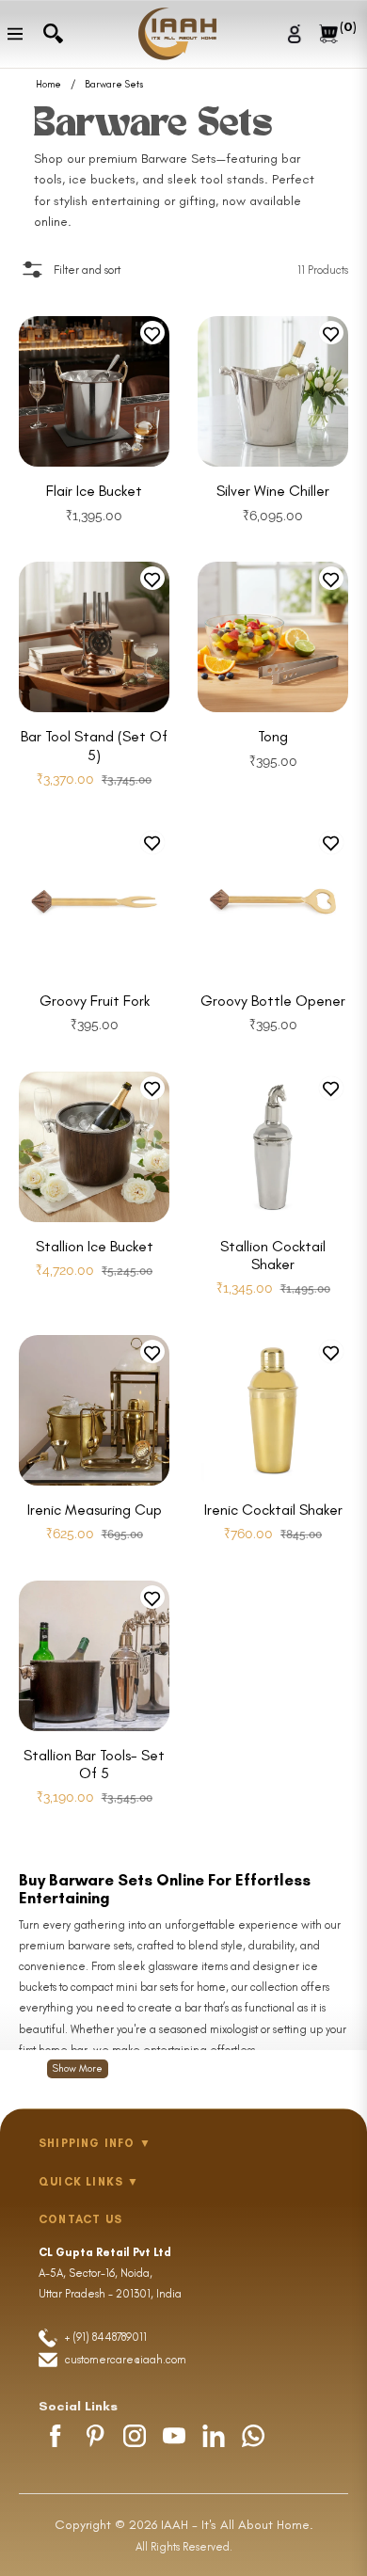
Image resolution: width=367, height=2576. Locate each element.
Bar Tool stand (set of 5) (94, 745)
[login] (297, 33)
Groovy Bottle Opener (273, 1001)
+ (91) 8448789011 (104, 2337)
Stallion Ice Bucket (95, 1246)
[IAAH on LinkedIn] (214, 2436)
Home (48, 85)
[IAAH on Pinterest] (95, 2436)
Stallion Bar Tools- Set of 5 (94, 1764)
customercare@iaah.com (126, 2360)
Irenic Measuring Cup (95, 1510)
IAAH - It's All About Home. (237, 2525)
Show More (78, 2068)
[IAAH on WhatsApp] (253, 2436)
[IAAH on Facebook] (56, 2436)
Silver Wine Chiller (273, 491)
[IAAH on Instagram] (135, 2436)
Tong (273, 736)
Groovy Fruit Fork (95, 1001)
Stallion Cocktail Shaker (273, 1255)
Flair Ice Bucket (94, 491)
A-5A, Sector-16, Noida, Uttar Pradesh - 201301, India (110, 2273)
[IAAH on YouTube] (174, 2436)
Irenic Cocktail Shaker (273, 1510)
